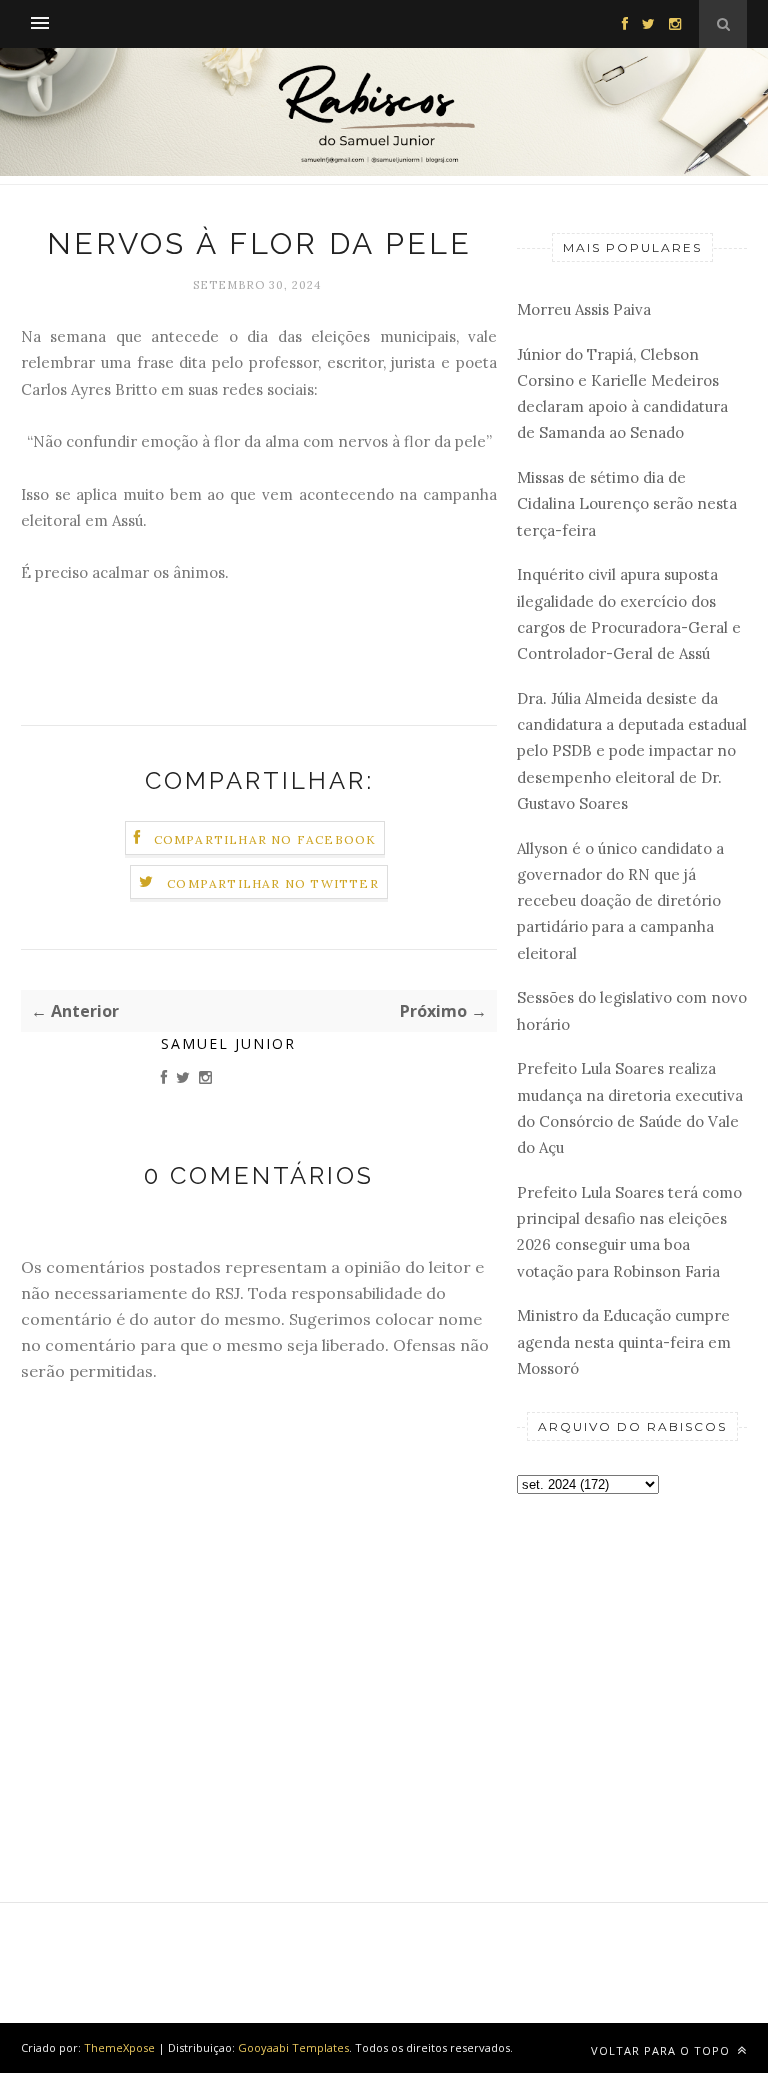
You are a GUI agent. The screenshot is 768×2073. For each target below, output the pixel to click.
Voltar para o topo (662, 2050)
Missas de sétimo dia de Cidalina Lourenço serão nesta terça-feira (627, 504)
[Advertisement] (632, 1627)
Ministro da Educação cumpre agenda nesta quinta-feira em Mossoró (624, 1342)
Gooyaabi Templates (293, 2047)
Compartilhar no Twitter (273, 883)
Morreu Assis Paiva (584, 309)
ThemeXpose (119, 2047)
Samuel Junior (228, 1043)
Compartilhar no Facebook (265, 839)
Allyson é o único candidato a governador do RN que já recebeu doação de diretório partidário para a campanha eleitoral (620, 901)
